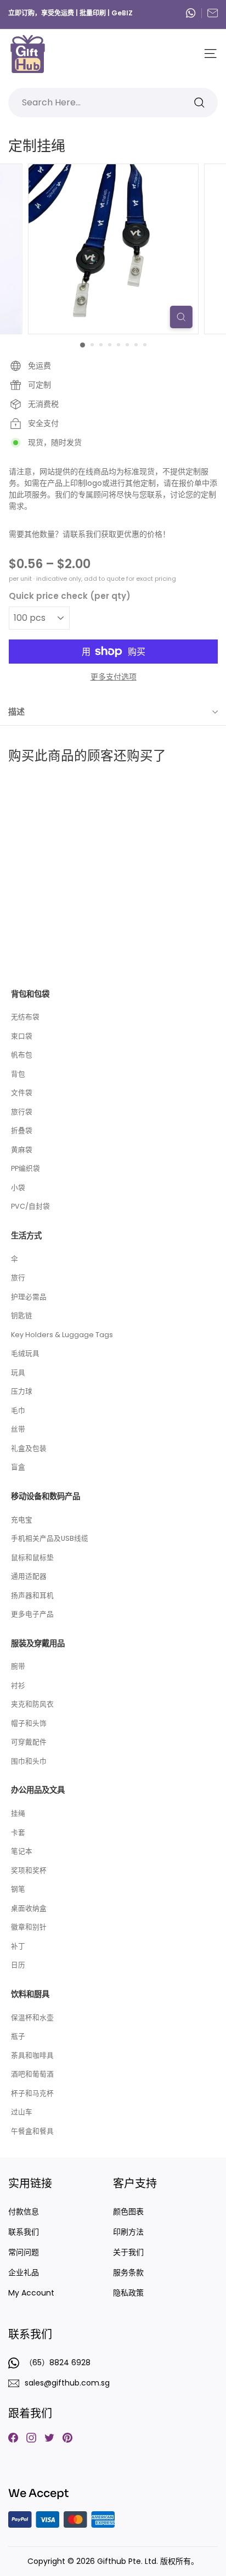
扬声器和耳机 (32, 1595)
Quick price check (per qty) (70, 596)
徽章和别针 (29, 1927)
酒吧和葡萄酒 (32, 2074)
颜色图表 (128, 2212)
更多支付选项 (114, 677)
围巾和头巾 (29, 1761)
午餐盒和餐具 (32, 2131)
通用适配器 (29, 1576)
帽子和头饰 (29, 1723)
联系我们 (24, 2232)
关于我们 (128, 2252)
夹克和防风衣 (32, 1704)
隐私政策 (128, 2293)
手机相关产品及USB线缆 (50, 1538)
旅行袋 (22, 1112)
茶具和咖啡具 (32, 2055)
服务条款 (128, 2272)
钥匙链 (22, 1315)
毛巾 (18, 1410)
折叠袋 (22, 1130)
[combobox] (113, 103)
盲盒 (18, 1467)
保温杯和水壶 (32, 2017)
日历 (18, 1965)
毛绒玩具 (25, 1353)
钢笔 (18, 1889)
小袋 (18, 1188)
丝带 (18, 1429)
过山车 (22, 2112)
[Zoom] (181, 317)
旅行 (18, 1278)
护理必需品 (29, 1297)
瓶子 (18, 2036)
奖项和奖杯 (29, 1870)
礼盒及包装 (29, 1448)
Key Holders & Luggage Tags (62, 1335)
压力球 (22, 1391)
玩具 (18, 1373)
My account (31, 2293)
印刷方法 (128, 2232)
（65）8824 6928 (194, 13)
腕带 (18, 1666)
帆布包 (22, 1055)
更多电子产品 (32, 1614)
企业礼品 (24, 2272)
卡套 (18, 1833)
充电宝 (22, 1520)
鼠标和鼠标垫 (32, 1558)
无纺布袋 (25, 1017)
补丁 (18, 1946)
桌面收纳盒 (29, 1908)
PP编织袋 (26, 1168)
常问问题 (24, 2252)
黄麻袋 (22, 1150)
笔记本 (22, 1851)
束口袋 (22, 1036)
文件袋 (22, 1093)
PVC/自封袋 (30, 1206)
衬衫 (18, 1685)
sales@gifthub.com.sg (213, 13)
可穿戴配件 (29, 1742)
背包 (18, 1074)
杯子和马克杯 (32, 2093)
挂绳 (18, 1813)
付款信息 (24, 2212)
